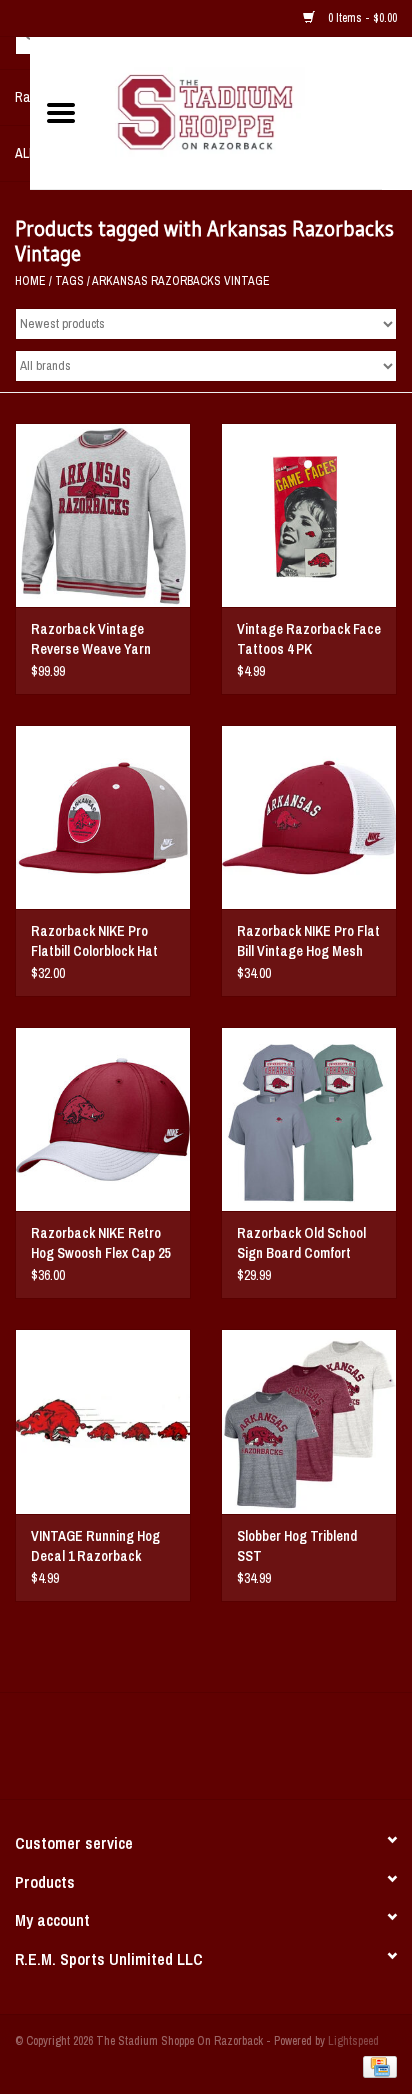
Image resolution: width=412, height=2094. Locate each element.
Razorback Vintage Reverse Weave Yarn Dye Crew (91, 639)
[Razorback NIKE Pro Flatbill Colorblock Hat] (103, 817)
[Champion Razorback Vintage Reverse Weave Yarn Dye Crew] (103, 515)
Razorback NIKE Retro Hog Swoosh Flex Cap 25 (100, 1243)
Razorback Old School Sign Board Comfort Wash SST (301, 1243)
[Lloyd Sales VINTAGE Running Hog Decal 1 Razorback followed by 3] (103, 1421)
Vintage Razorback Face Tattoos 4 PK (309, 639)
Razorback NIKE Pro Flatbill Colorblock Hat (94, 941)
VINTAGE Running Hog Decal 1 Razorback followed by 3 (95, 1546)
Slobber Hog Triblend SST (297, 1546)
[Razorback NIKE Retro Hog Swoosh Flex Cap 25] (103, 1119)
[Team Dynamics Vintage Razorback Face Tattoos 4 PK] (309, 515)
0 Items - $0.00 (361, 18)
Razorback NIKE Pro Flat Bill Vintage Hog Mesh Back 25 (308, 941)
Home (30, 281)
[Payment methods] (376, 2066)
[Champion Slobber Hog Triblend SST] (309, 1421)
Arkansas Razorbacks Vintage (181, 281)
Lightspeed (353, 2041)
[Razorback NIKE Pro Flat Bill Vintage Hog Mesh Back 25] (309, 817)
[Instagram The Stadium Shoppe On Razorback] (276, 1753)
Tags (69, 281)
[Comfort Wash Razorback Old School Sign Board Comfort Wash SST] (309, 1119)
